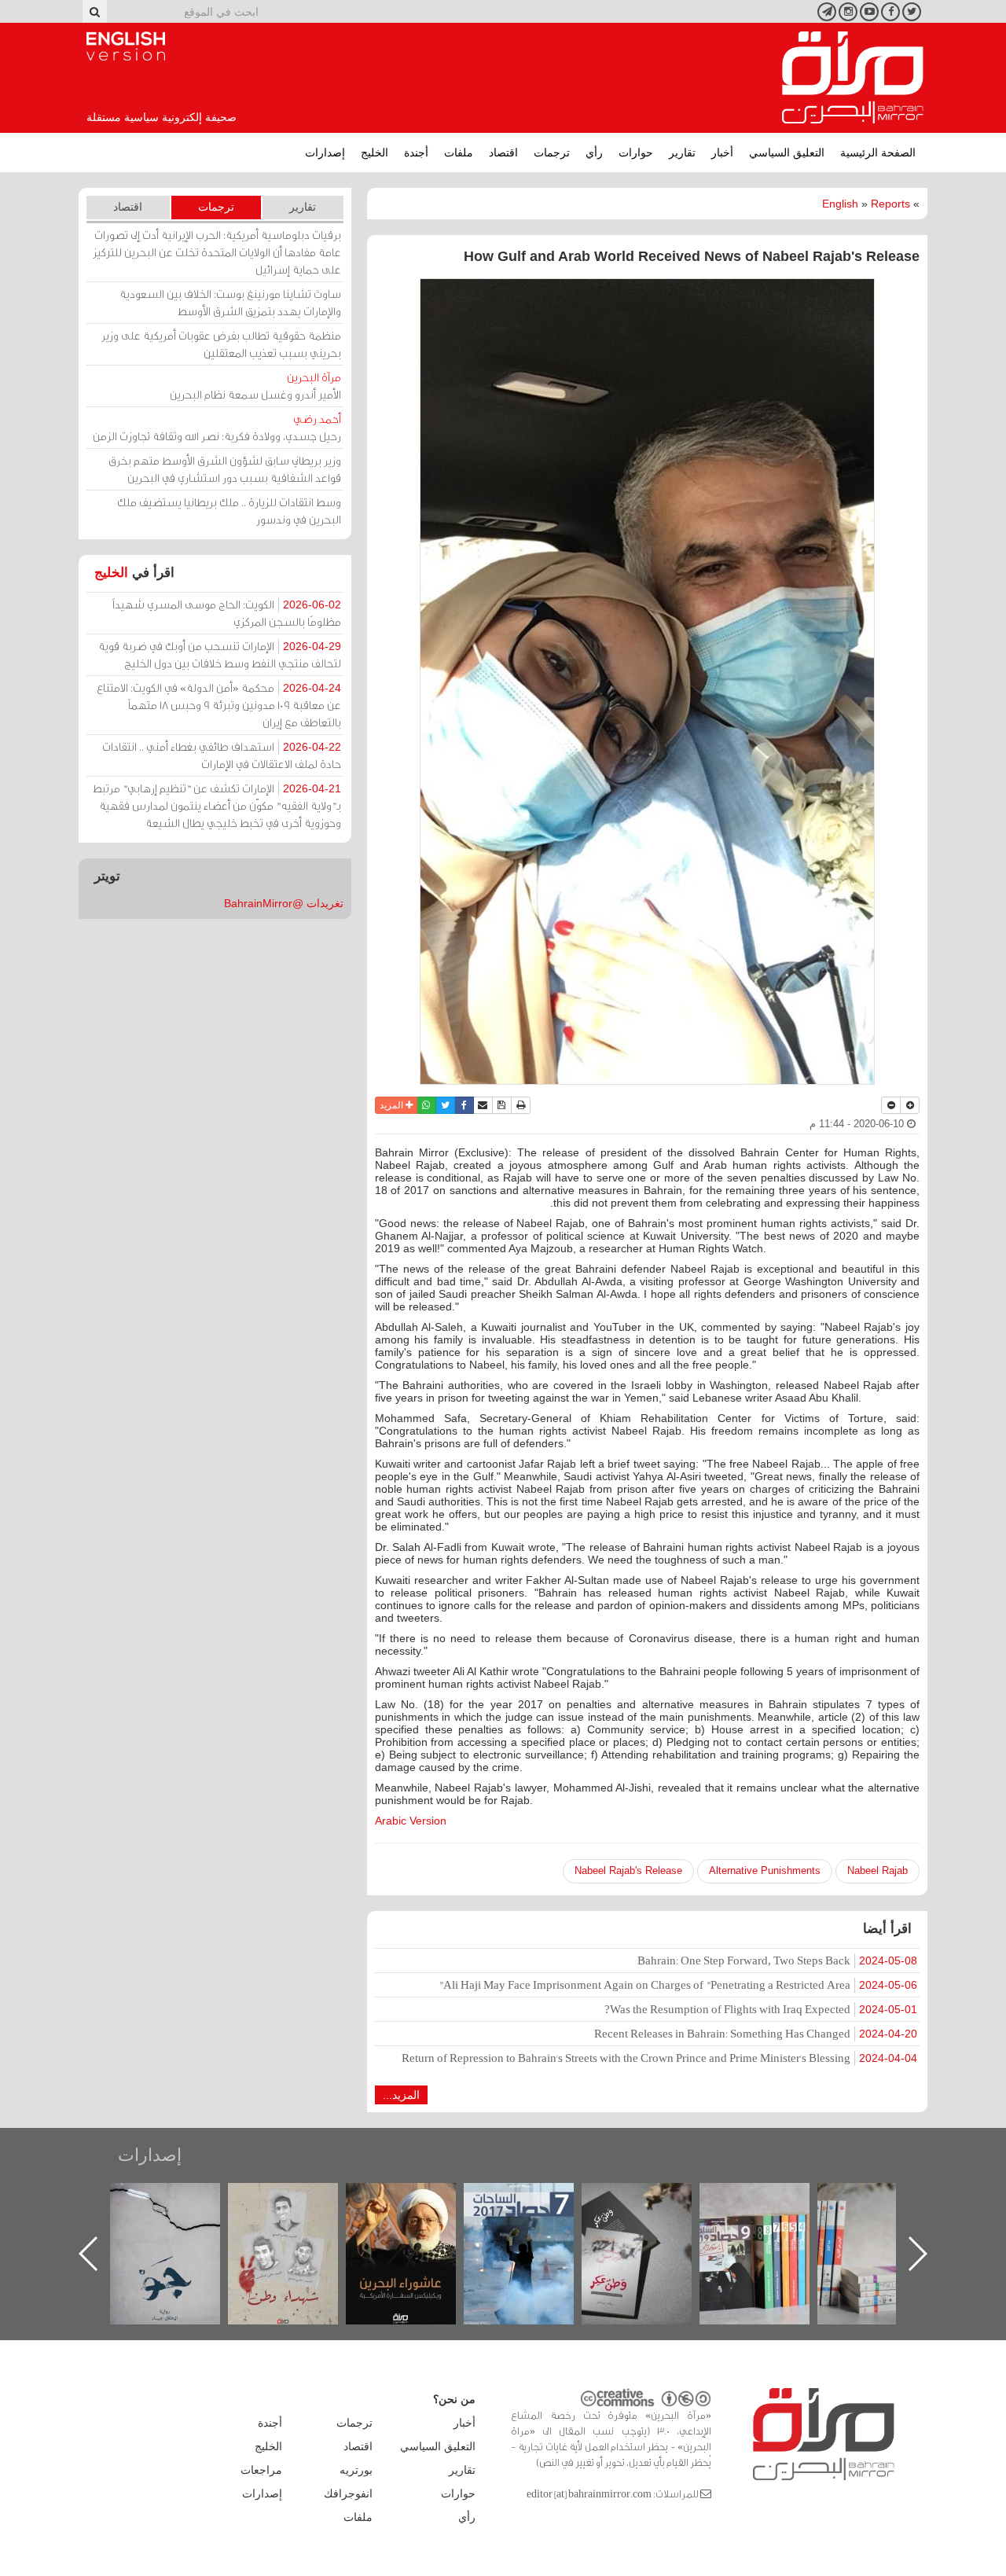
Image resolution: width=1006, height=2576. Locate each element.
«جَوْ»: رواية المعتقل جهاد (299, 2209)
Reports (890, 204)
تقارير (682, 153)
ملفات (459, 153)
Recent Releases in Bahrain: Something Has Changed (756, 2033)
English (840, 204)
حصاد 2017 (652, 2200)
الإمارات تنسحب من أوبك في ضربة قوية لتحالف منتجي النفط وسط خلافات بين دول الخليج (220, 654)
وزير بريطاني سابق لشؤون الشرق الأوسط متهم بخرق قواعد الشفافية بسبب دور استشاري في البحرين (225, 469)
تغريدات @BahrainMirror (284, 903)
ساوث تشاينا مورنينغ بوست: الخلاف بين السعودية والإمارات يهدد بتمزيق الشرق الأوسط (230, 302)
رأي (594, 153)
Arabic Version (411, 1821)
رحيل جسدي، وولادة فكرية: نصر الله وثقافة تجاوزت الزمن (217, 427)
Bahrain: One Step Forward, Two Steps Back (777, 1960)
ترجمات (552, 153)
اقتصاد (503, 153)
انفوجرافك (348, 2493)
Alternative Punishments (765, 1870)
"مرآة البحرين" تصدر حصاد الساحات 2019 (888, 2219)
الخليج (374, 153)
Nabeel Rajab (877, 1870)
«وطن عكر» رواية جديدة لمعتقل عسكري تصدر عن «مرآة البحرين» (770, 2228)
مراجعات (261, 2470)
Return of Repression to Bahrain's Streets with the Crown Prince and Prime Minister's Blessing (659, 2058)
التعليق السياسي (787, 153)
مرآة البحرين (853, 78)
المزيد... (401, 2095)
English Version (126, 46)
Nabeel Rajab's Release (628, 1870)
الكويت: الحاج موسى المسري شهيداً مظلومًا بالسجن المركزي (227, 613)
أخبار (722, 153)
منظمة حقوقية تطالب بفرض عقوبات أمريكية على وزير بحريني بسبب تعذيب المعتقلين (221, 344)
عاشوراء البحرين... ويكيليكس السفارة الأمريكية (535, 2219)
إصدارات (325, 153)
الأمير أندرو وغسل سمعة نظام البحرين (255, 386)
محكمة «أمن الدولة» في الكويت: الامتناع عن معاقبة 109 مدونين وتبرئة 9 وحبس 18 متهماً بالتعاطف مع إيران (219, 705)
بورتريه (356, 2470)
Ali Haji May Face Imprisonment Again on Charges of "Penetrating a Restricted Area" (678, 1984)
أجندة (416, 153)
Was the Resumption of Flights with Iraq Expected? (761, 2009)
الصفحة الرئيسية (878, 153)
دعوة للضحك (181, 2200)
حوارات (636, 153)
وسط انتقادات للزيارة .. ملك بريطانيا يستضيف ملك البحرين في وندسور (229, 511)
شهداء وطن (417, 2200)
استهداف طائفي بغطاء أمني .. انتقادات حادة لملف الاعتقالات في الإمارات (222, 755)
